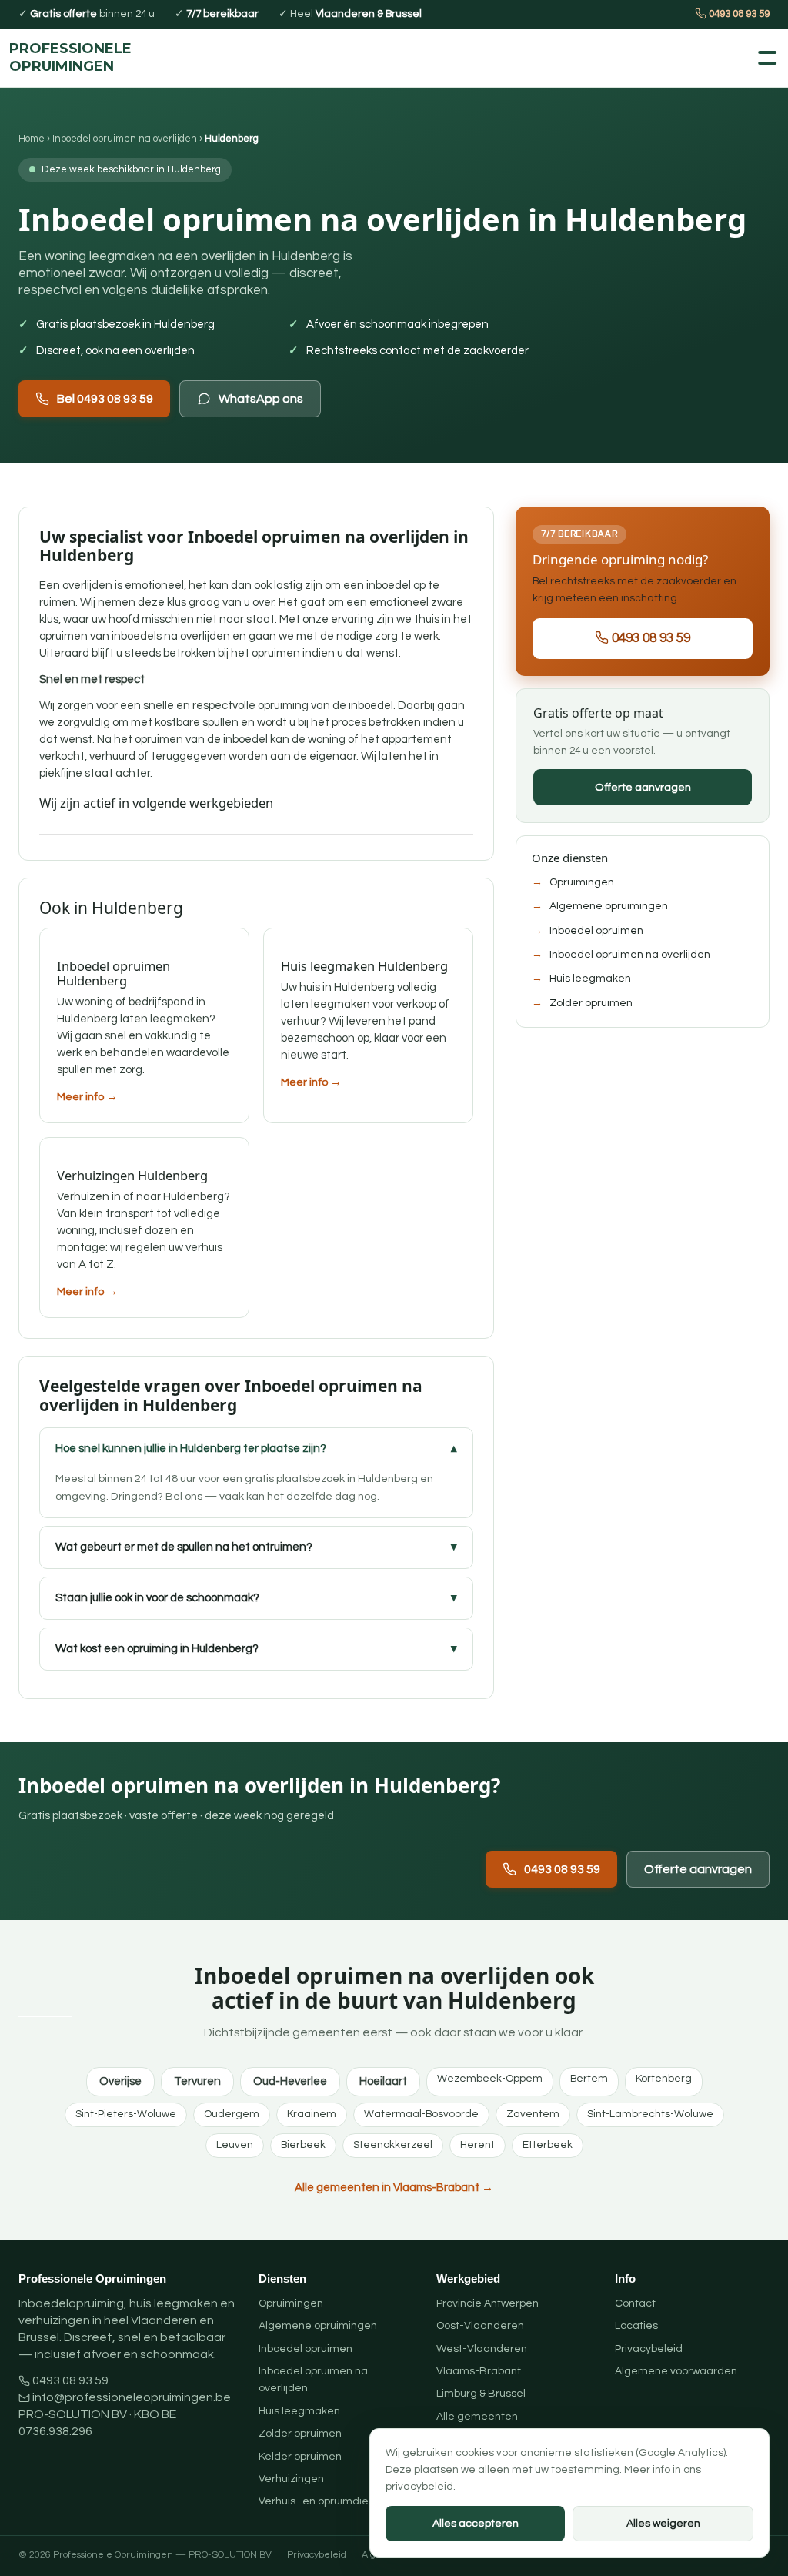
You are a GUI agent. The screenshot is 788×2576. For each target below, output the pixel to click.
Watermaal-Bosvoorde (421, 2114)
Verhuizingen (291, 2479)
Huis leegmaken (590, 979)
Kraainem (312, 2114)
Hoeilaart (383, 2081)
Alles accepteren (476, 2524)
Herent (477, 2145)
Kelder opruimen (300, 2457)
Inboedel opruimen (596, 931)
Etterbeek (548, 2145)
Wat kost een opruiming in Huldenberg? (157, 1649)
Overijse (120, 2081)
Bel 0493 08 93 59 (105, 399)
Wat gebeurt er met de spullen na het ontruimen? (184, 1547)
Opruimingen (582, 882)
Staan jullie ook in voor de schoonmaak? (157, 1598)
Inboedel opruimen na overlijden (125, 139)
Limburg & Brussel (481, 2394)
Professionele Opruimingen (70, 58)
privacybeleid (419, 2487)
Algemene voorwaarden (676, 2371)
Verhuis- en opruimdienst (321, 2501)
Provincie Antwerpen (487, 2303)
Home (32, 139)
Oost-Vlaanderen (480, 2326)
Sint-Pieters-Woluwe (126, 2114)
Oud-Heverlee (290, 2081)
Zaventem (533, 2114)
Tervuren (197, 2081)
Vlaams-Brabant (479, 2371)
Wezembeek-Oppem (490, 2079)
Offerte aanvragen (643, 787)
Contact (635, 2303)
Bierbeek (303, 2145)
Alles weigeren (663, 2524)
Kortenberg (664, 2079)
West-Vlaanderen (482, 2349)
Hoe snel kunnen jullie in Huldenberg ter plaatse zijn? (191, 1449)
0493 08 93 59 (738, 14)
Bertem (589, 2079)
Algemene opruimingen (609, 906)
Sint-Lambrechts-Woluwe (650, 2114)
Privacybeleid (649, 2349)
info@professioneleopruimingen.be (132, 2397)
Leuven (235, 2145)
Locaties (636, 2326)
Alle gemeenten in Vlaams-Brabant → (394, 2188)
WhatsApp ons (261, 399)
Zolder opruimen (591, 1003)
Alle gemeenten (477, 2417)
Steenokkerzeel (393, 2145)
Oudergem (232, 2114)
